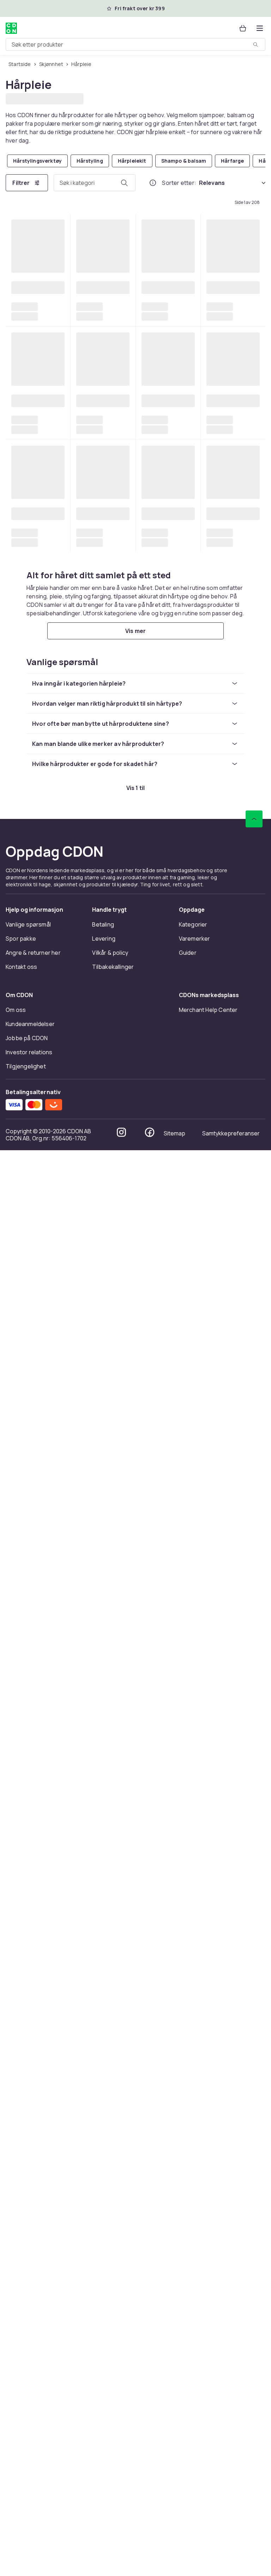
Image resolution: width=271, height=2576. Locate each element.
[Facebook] (150, 2558)
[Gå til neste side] (246, 1960)
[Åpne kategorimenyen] (260, 28)
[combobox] (135, 44)
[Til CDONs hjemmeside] (11, 28)
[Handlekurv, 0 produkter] (243, 28)
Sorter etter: (179, 182)
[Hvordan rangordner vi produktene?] (153, 182)
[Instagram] (121, 2558)
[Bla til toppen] (254, 2245)
